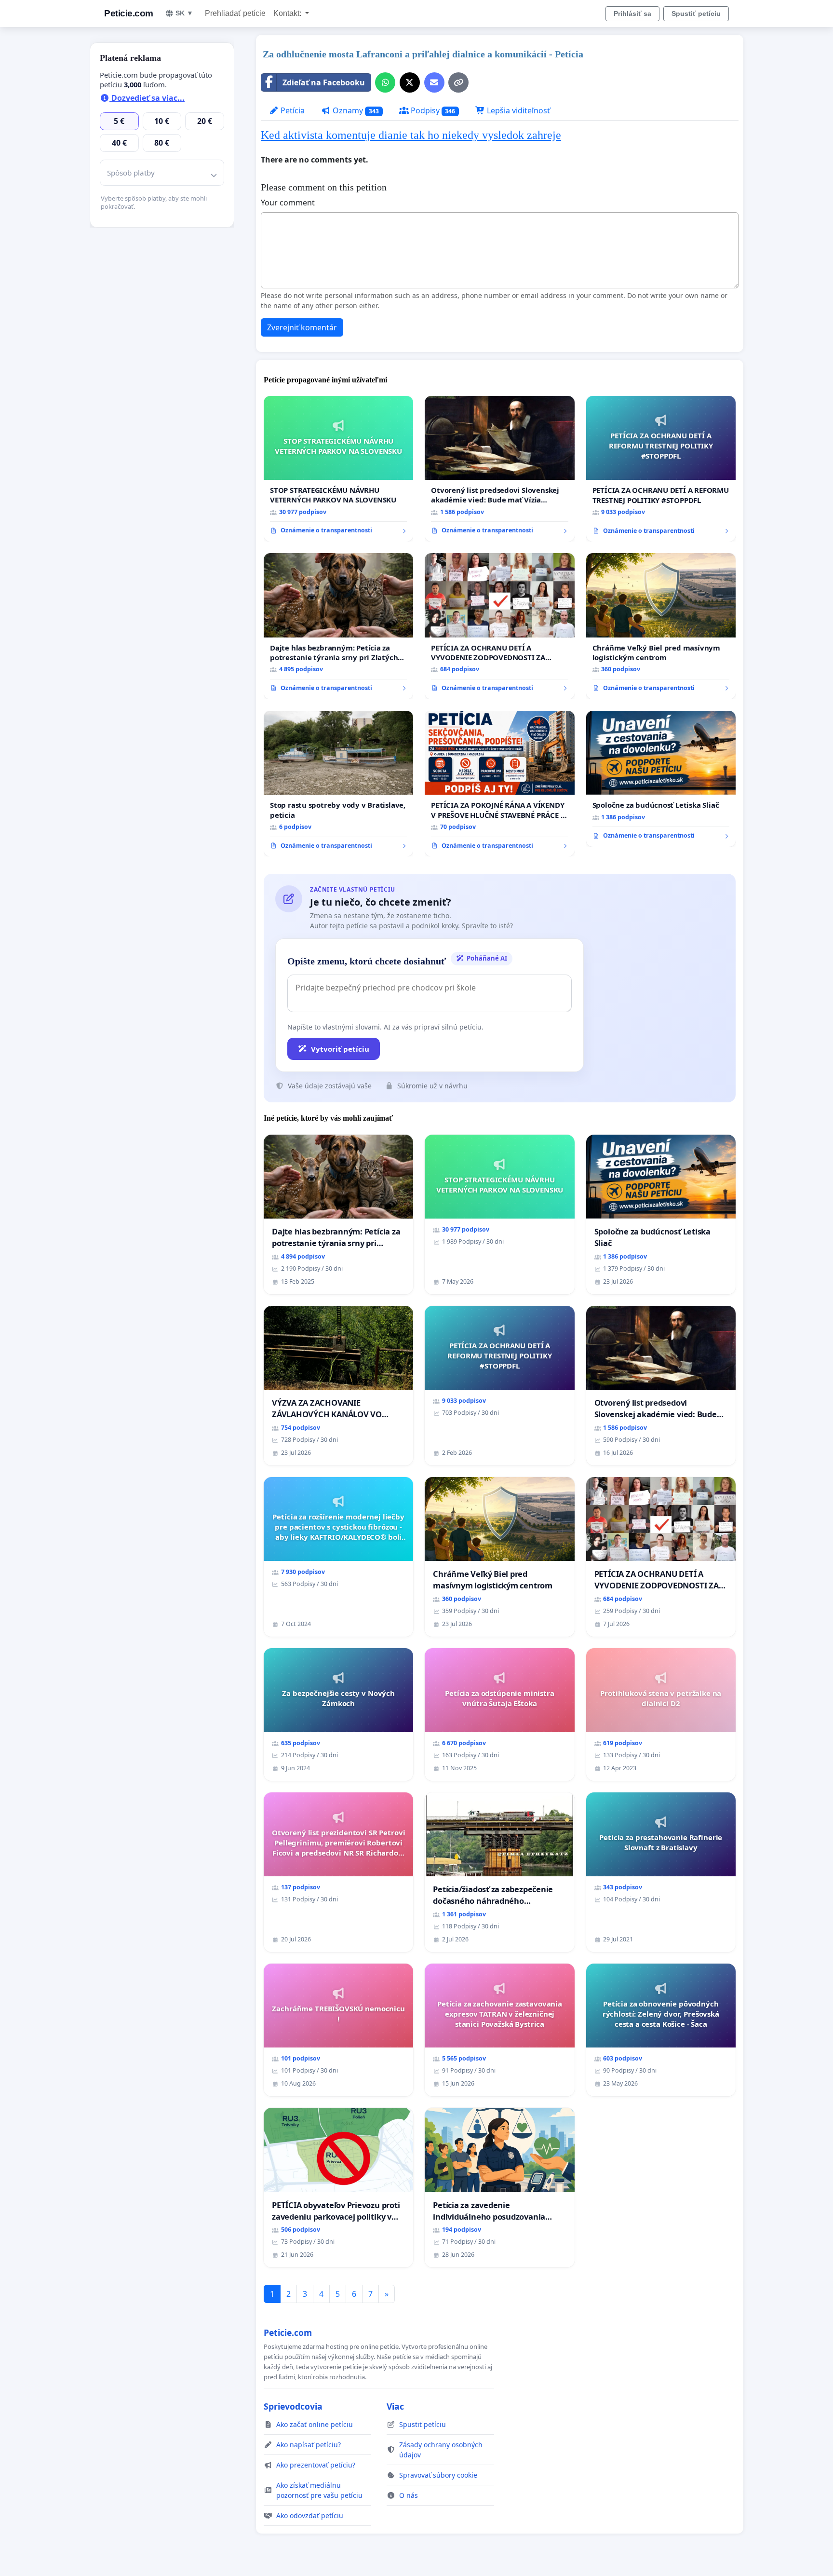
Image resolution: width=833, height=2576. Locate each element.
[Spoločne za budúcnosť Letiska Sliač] (661, 779)
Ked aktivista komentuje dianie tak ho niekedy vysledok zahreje (411, 135)
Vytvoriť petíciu (340, 1049)
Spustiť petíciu (696, 14)
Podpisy (432, 110)
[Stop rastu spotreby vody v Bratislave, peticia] (338, 784)
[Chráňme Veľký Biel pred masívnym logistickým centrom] (661, 626)
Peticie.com (129, 13)
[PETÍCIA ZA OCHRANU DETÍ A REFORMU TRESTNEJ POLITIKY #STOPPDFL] (661, 469)
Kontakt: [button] (288, 13)
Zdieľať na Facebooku (324, 82)
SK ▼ (184, 13)
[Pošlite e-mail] (434, 82)
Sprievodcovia (293, 2406)
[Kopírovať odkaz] (458, 82)
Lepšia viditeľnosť (517, 110)
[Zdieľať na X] (410, 82)
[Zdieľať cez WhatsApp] (385, 82)
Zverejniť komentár (302, 327)
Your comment (288, 203)
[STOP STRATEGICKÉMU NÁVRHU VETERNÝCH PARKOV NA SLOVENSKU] (338, 469)
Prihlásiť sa (632, 14)
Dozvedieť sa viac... (147, 98)
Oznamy (355, 110)
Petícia (292, 110)
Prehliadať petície (235, 13)
